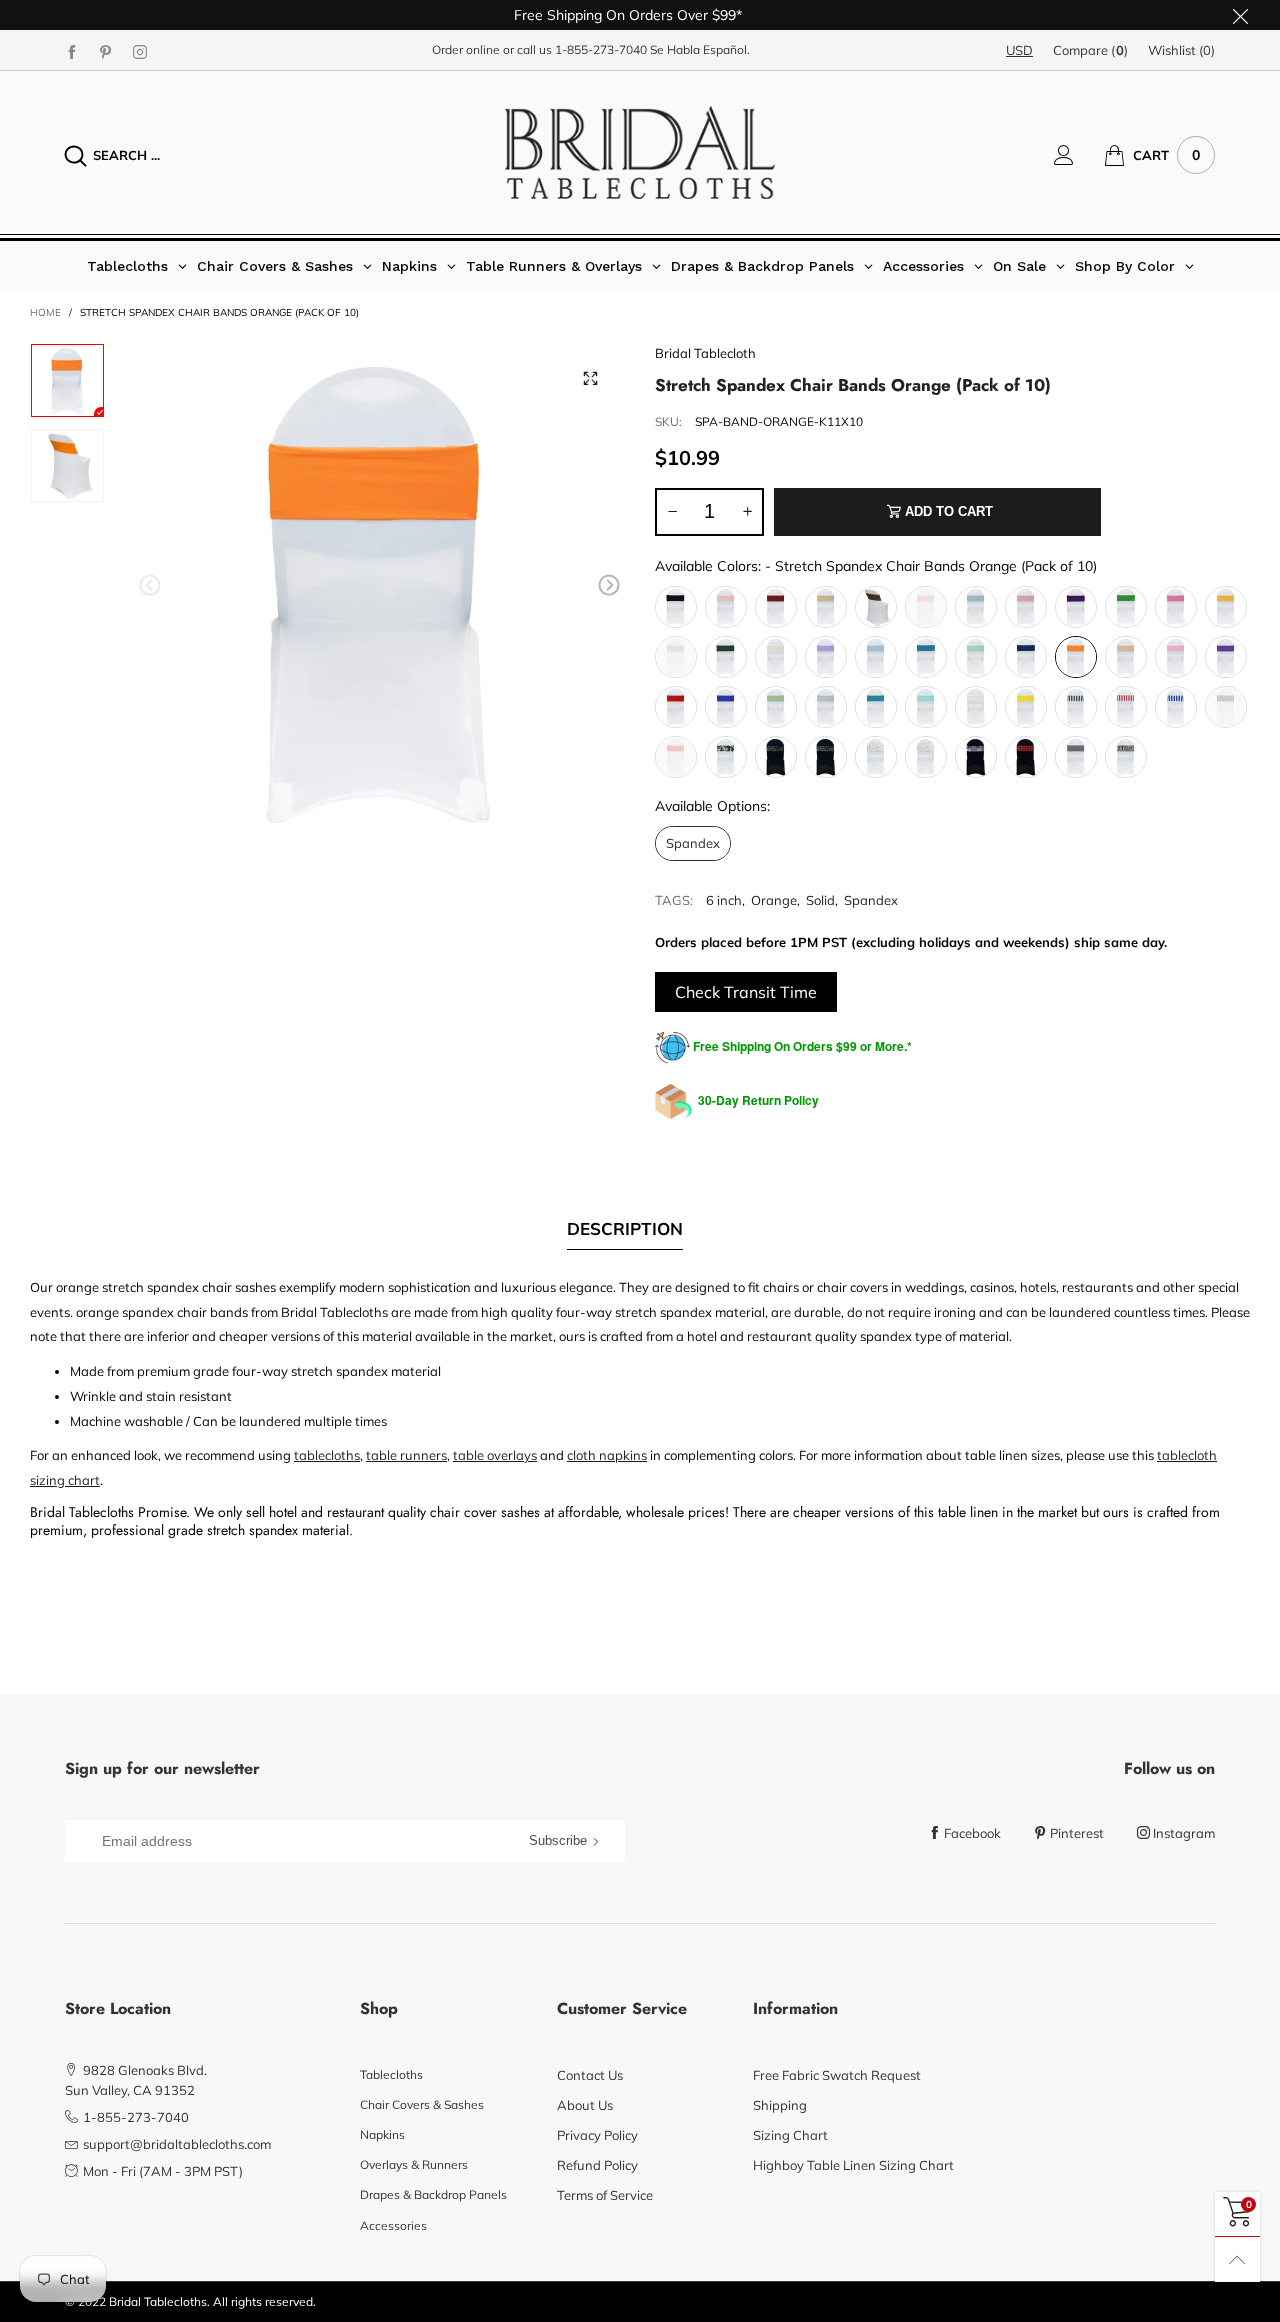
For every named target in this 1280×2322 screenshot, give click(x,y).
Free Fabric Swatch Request (837, 2075)
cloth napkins (607, 1455)
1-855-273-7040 (601, 49)
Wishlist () (1181, 50)
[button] (150, 585)
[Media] (590, 378)
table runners (406, 1455)
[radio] (676, 607)
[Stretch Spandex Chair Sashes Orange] (67, 465)
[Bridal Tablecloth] (640, 152)
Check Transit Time (746, 992)
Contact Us (590, 2075)
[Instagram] (140, 51)
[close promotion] (1240, 15)
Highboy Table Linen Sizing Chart (853, 2165)
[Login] (1079, 155)
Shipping (780, 2105)
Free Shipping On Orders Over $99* (628, 15)
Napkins (382, 2134)
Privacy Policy (597, 2135)
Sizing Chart (790, 2135)
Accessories (393, 2225)
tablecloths (327, 1455)
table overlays (495, 1455)
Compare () (1090, 50)
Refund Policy (597, 2165)
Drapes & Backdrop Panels (433, 2194)
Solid (820, 900)
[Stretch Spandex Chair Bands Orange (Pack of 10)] (379, 588)
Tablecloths (391, 2074)
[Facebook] (72, 51)
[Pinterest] (106, 51)
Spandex (871, 900)
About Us (585, 2105)
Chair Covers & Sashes (422, 2104)
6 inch (724, 900)
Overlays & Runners (414, 2164)
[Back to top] (1237, 2259)
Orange (774, 900)
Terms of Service (605, 2195)
